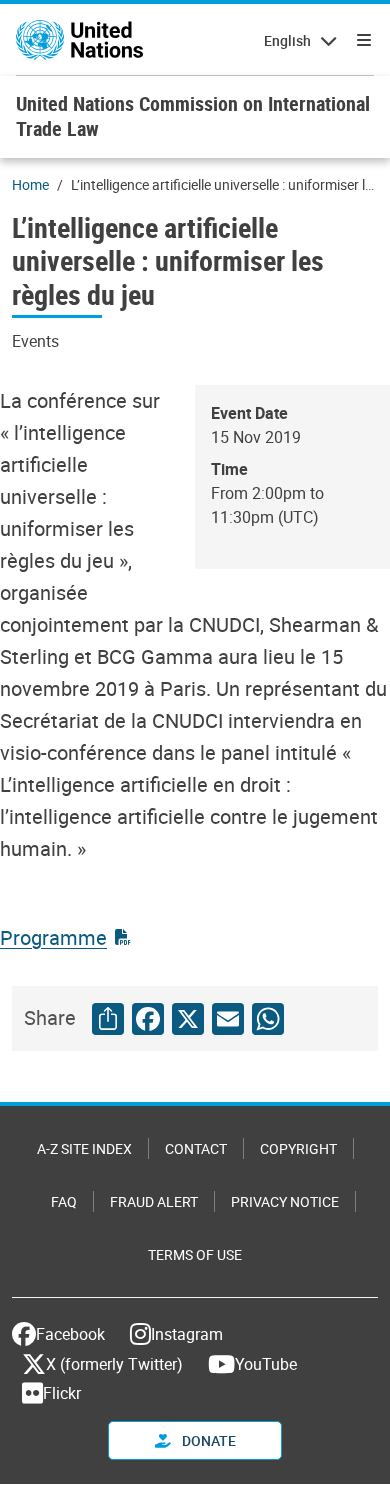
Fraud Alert (154, 1201)
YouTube (266, 1364)
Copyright (298, 1148)
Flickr (62, 1393)
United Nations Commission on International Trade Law (193, 116)
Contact (196, 1148)
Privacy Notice (285, 1201)
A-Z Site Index (84, 1148)
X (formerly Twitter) (114, 1364)
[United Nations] (79, 40)
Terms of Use (195, 1254)
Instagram (187, 1334)
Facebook (70, 1334)
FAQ (64, 1201)
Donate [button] (207, 1440)
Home (30, 184)
